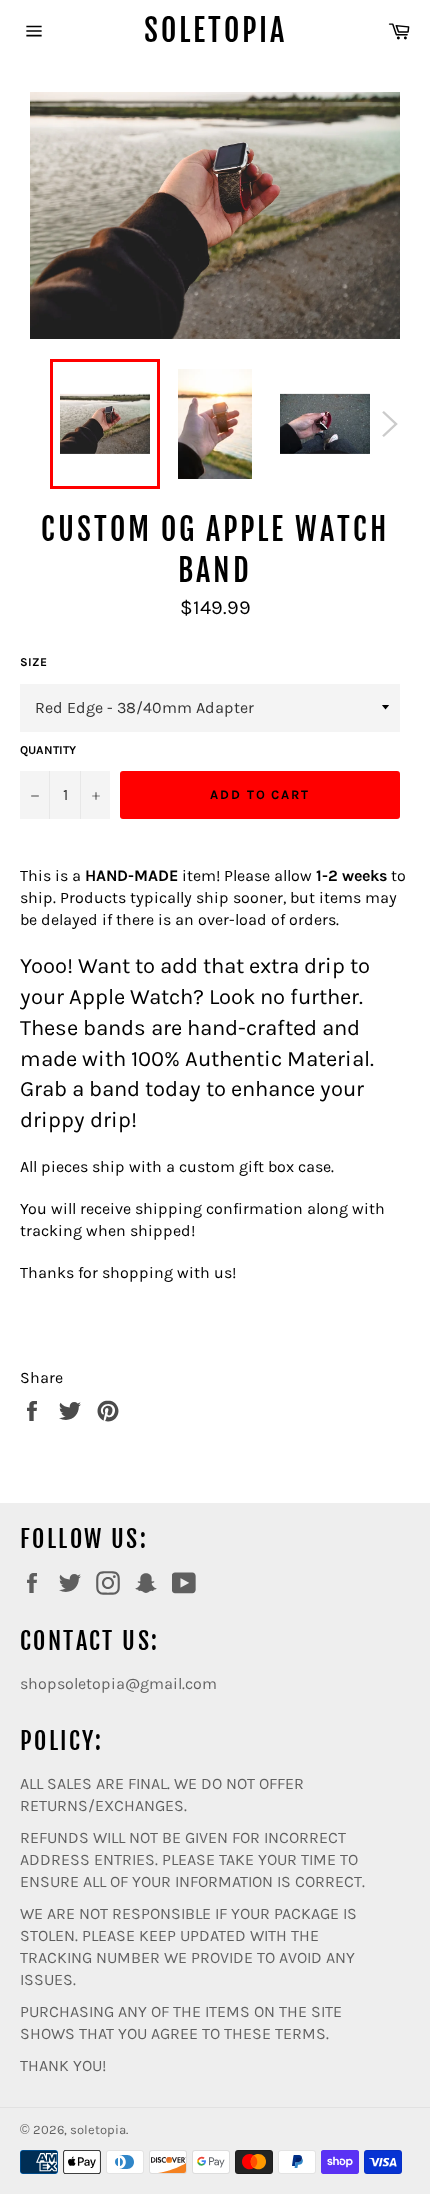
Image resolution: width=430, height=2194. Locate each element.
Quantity (48, 750)
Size (33, 662)
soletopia (215, 30)
